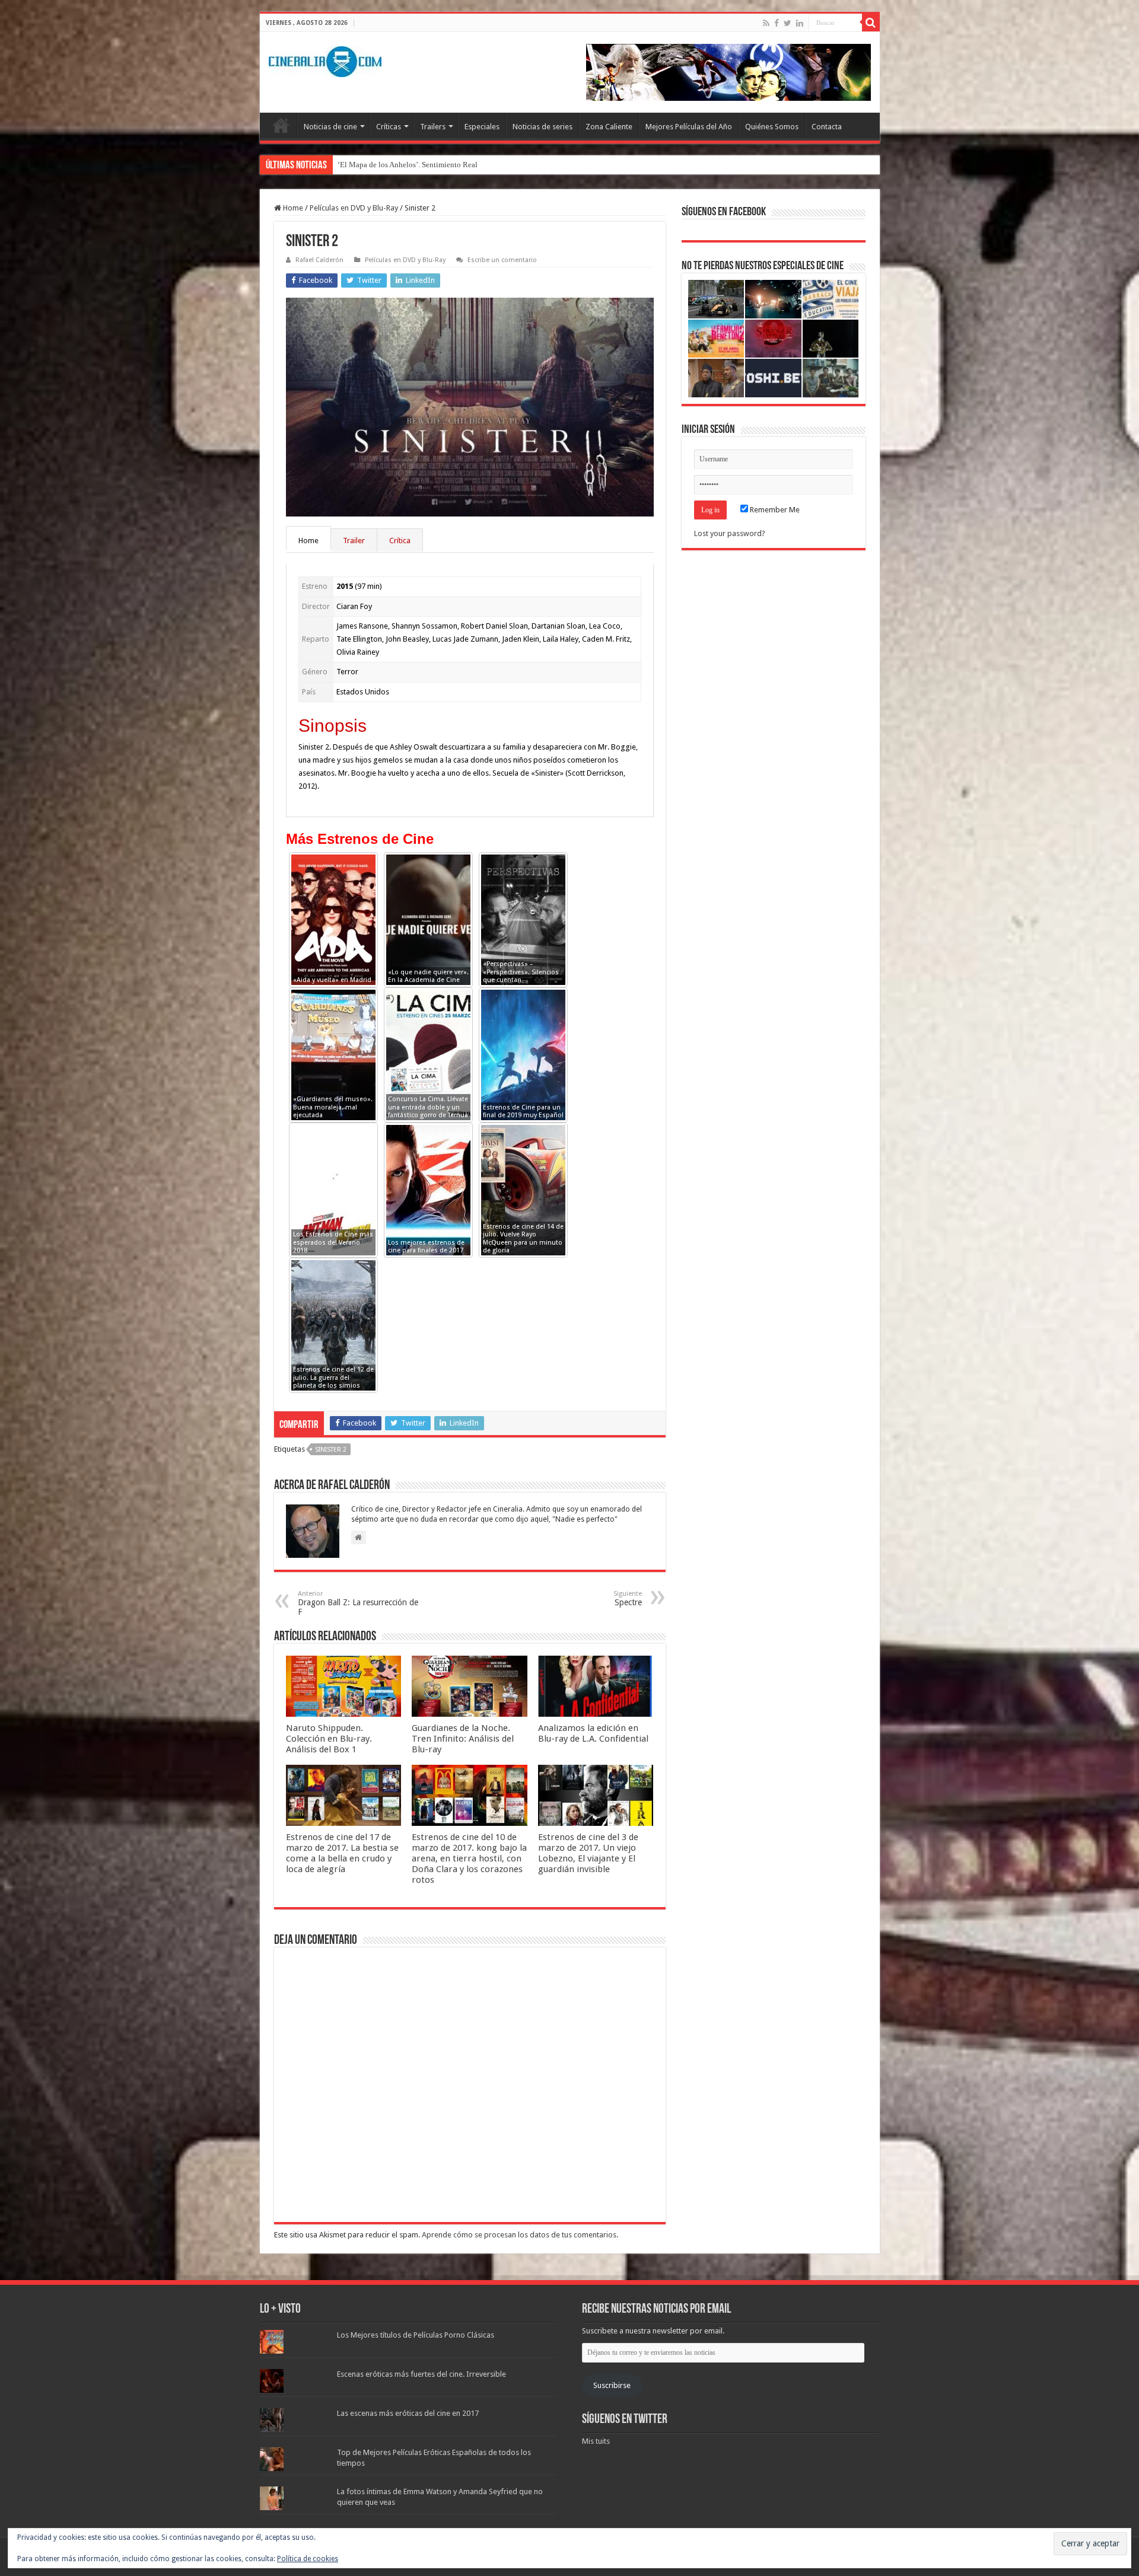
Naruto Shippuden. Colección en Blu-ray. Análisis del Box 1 (329, 1739)
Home (292, 208)
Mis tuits (596, 2441)
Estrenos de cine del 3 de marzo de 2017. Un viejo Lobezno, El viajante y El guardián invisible (588, 1853)
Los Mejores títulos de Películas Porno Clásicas (416, 2335)
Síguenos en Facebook (724, 212)
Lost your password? (730, 533)
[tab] (309, 540)
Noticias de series (543, 127)
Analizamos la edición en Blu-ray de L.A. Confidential (593, 1733)
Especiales (482, 127)
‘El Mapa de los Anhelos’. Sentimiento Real (408, 165)
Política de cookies (308, 2559)
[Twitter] (788, 23)
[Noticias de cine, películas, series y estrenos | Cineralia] (325, 59)
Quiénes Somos (772, 127)
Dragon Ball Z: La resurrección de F (358, 1603)
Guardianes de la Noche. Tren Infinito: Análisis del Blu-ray (463, 1739)
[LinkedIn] (800, 23)
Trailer (354, 541)
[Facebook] (777, 23)
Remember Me (774, 510)
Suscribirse (612, 2385)
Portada (281, 125)
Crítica (400, 541)
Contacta (827, 127)
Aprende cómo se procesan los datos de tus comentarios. (520, 2235)
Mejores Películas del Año (689, 127)
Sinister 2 (331, 1450)
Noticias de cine (330, 127)
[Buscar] (871, 23)
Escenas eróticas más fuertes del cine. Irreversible (421, 2374)
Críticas (389, 127)
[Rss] (766, 23)
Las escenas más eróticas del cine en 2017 (408, 2413)
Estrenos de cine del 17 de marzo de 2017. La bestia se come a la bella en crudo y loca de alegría (342, 1853)
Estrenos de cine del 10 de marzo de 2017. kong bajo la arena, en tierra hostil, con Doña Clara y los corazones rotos (469, 1858)
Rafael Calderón (319, 260)
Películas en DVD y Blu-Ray (354, 208)
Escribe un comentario (502, 260)
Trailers (433, 127)
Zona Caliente (609, 127)
